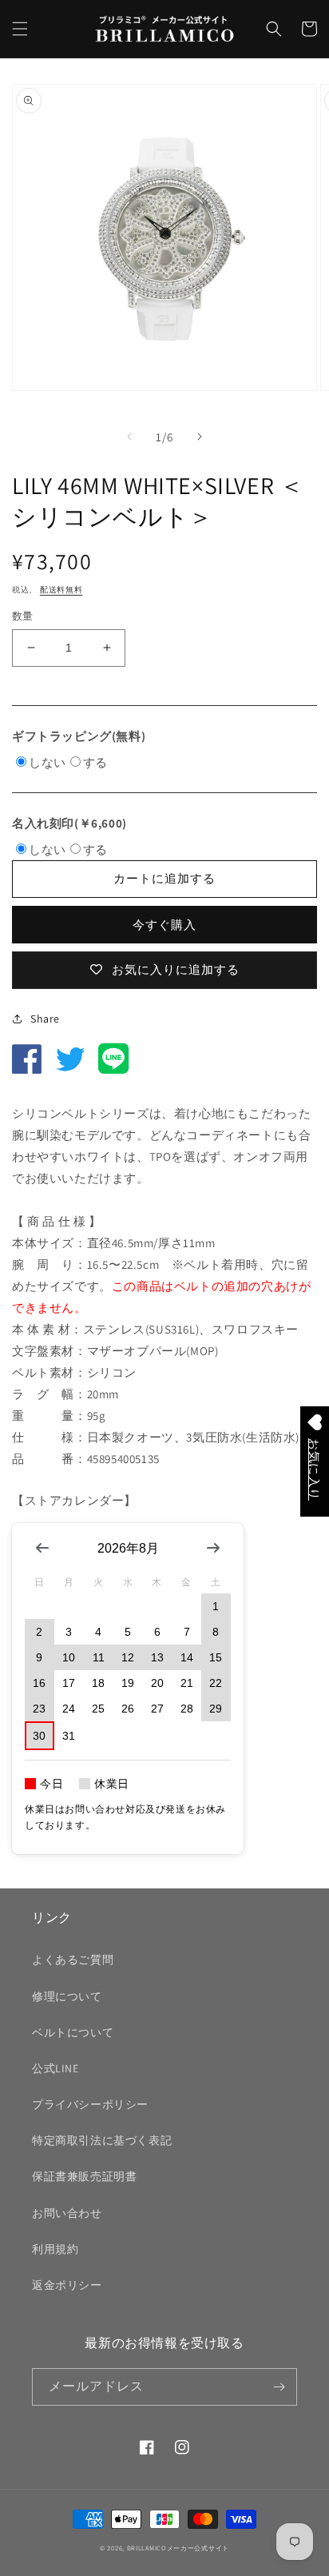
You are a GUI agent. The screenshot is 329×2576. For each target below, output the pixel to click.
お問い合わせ (67, 2213)
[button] (20, 29)
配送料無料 (61, 590)
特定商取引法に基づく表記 (102, 2140)
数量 (23, 616)
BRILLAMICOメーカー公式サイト (178, 2548)
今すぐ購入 (164, 925)
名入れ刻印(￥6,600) (69, 823)
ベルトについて (73, 2032)
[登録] (279, 2387)
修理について (67, 1996)
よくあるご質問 (73, 1960)
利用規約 (55, 2249)
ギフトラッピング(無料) (79, 736)
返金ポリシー (67, 2285)
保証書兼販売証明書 (84, 2176)
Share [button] (45, 1019)
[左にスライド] (129, 437)
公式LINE (55, 2068)
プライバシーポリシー (90, 2104)
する (95, 762)
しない (48, 762)
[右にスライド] (200, 437)
